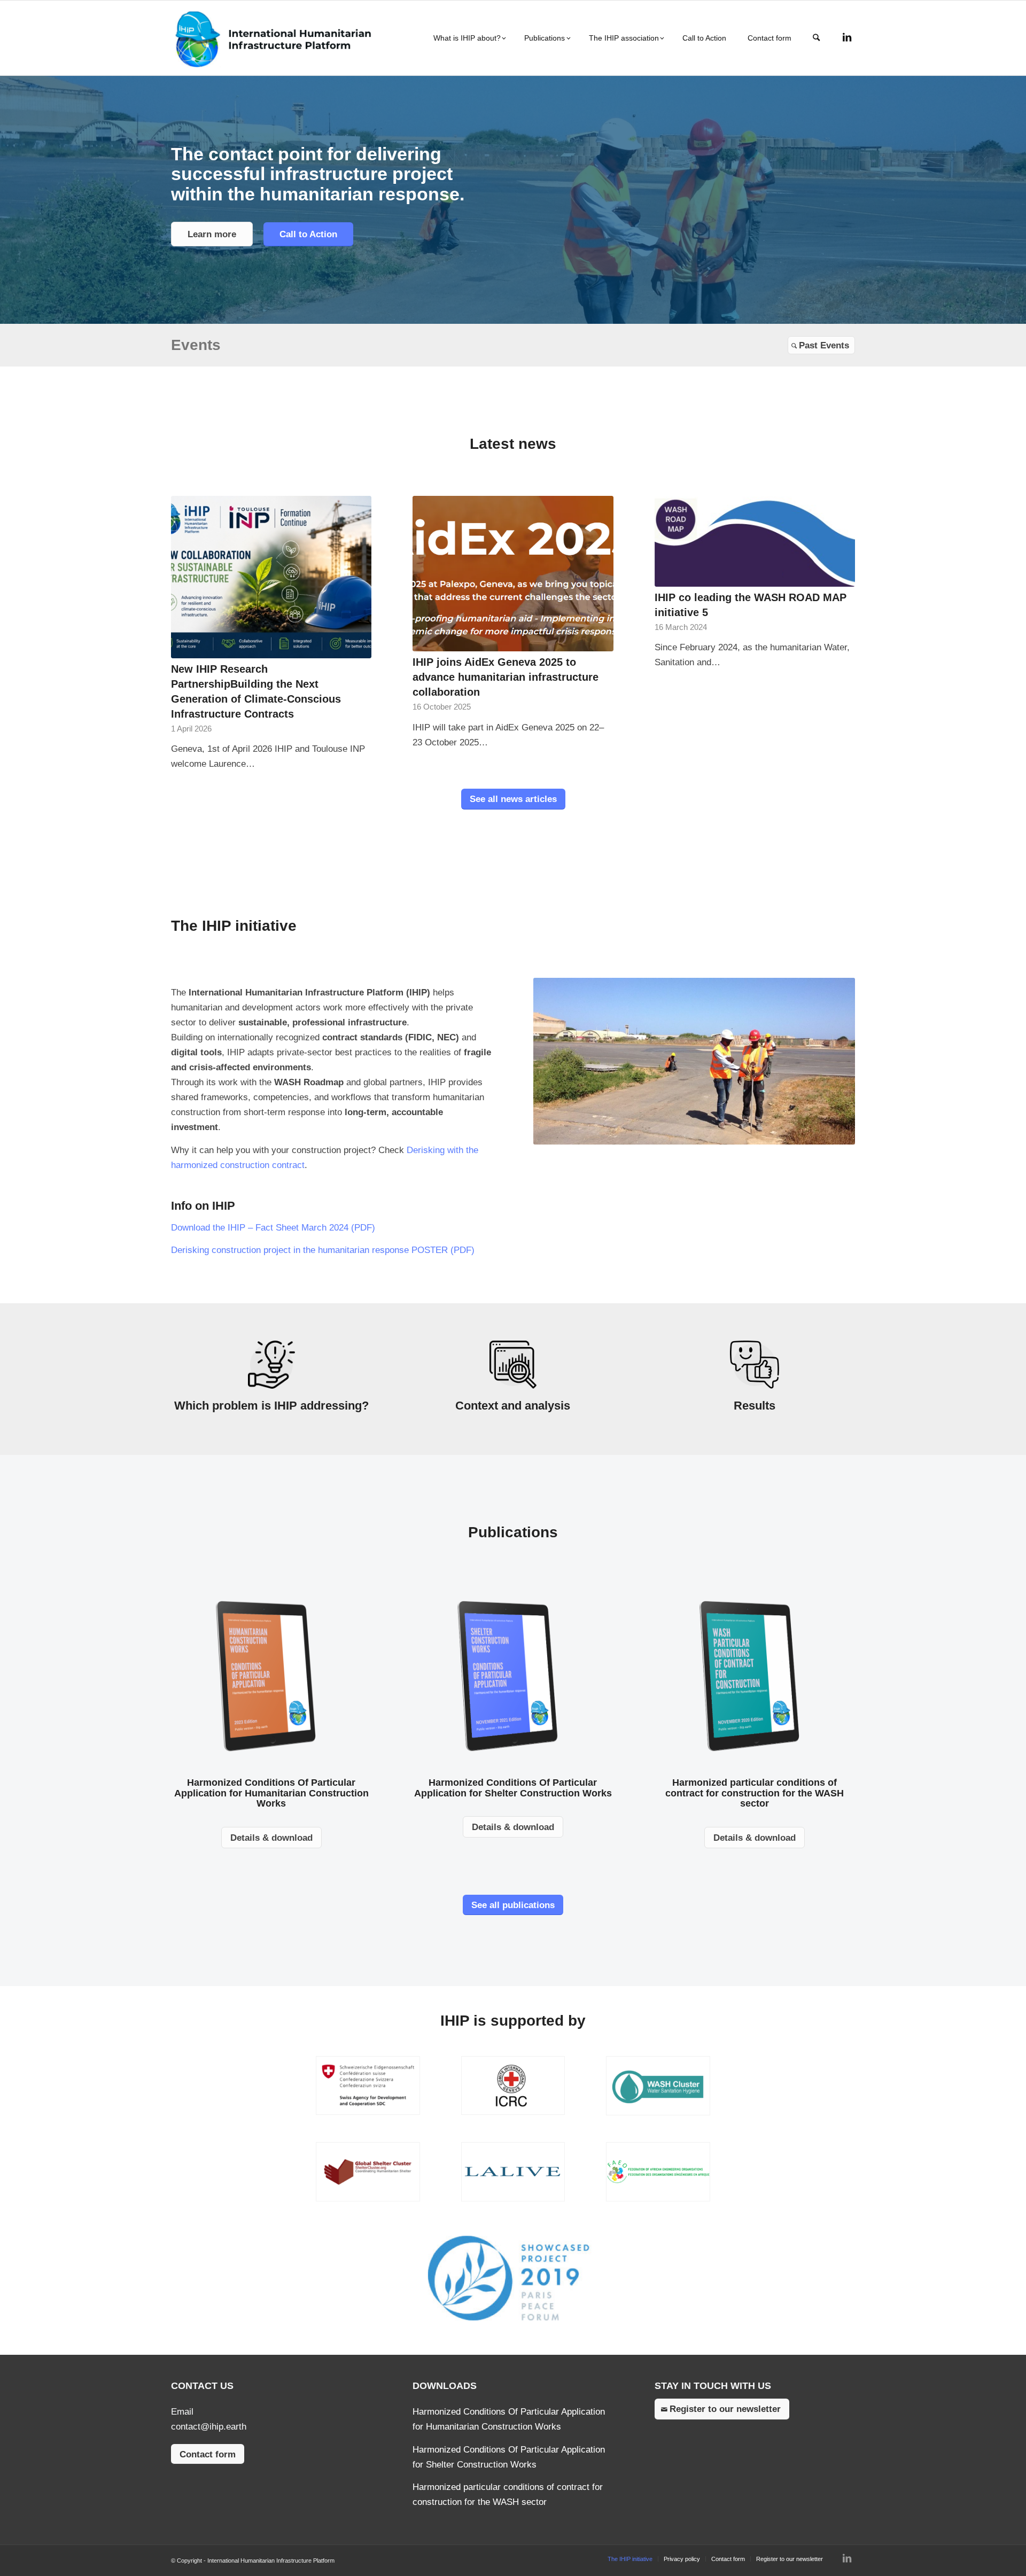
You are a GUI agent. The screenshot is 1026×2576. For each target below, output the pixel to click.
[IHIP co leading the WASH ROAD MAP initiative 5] (755, 541)
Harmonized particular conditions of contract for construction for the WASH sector (755, 1793)
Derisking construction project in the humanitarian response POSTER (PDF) (323, 1250)
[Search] (816, 38)
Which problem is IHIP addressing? (271, 1406)
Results (755, 1406)
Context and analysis (513, 1406)
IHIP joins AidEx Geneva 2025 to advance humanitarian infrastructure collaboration (506, 677)
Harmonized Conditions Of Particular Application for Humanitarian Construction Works (271, 1793)
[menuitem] (468, 38)
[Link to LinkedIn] (847, 37)
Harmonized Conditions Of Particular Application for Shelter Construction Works (513, 1788)
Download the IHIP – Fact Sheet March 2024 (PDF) (273, 1228)
